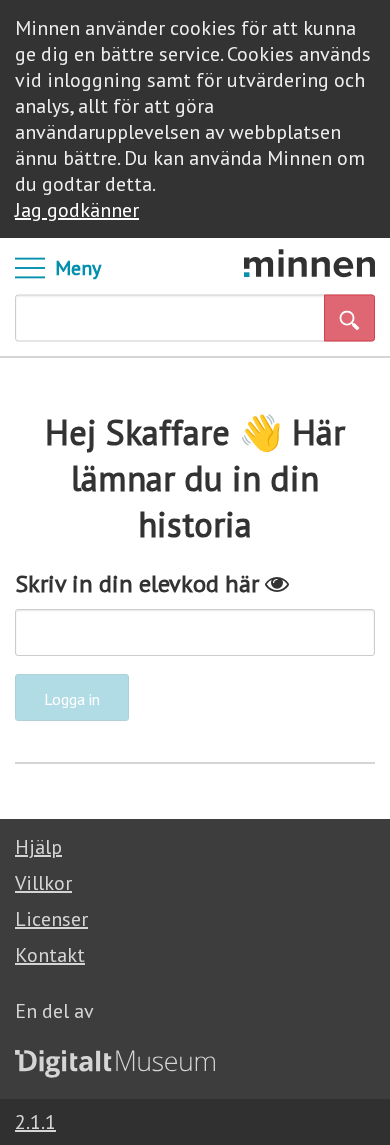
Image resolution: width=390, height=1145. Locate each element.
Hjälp (38, 847)
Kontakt (50, 955)
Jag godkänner (77, 210)
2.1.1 (35, 1122)
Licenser (51, 919)
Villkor (43, 883)
